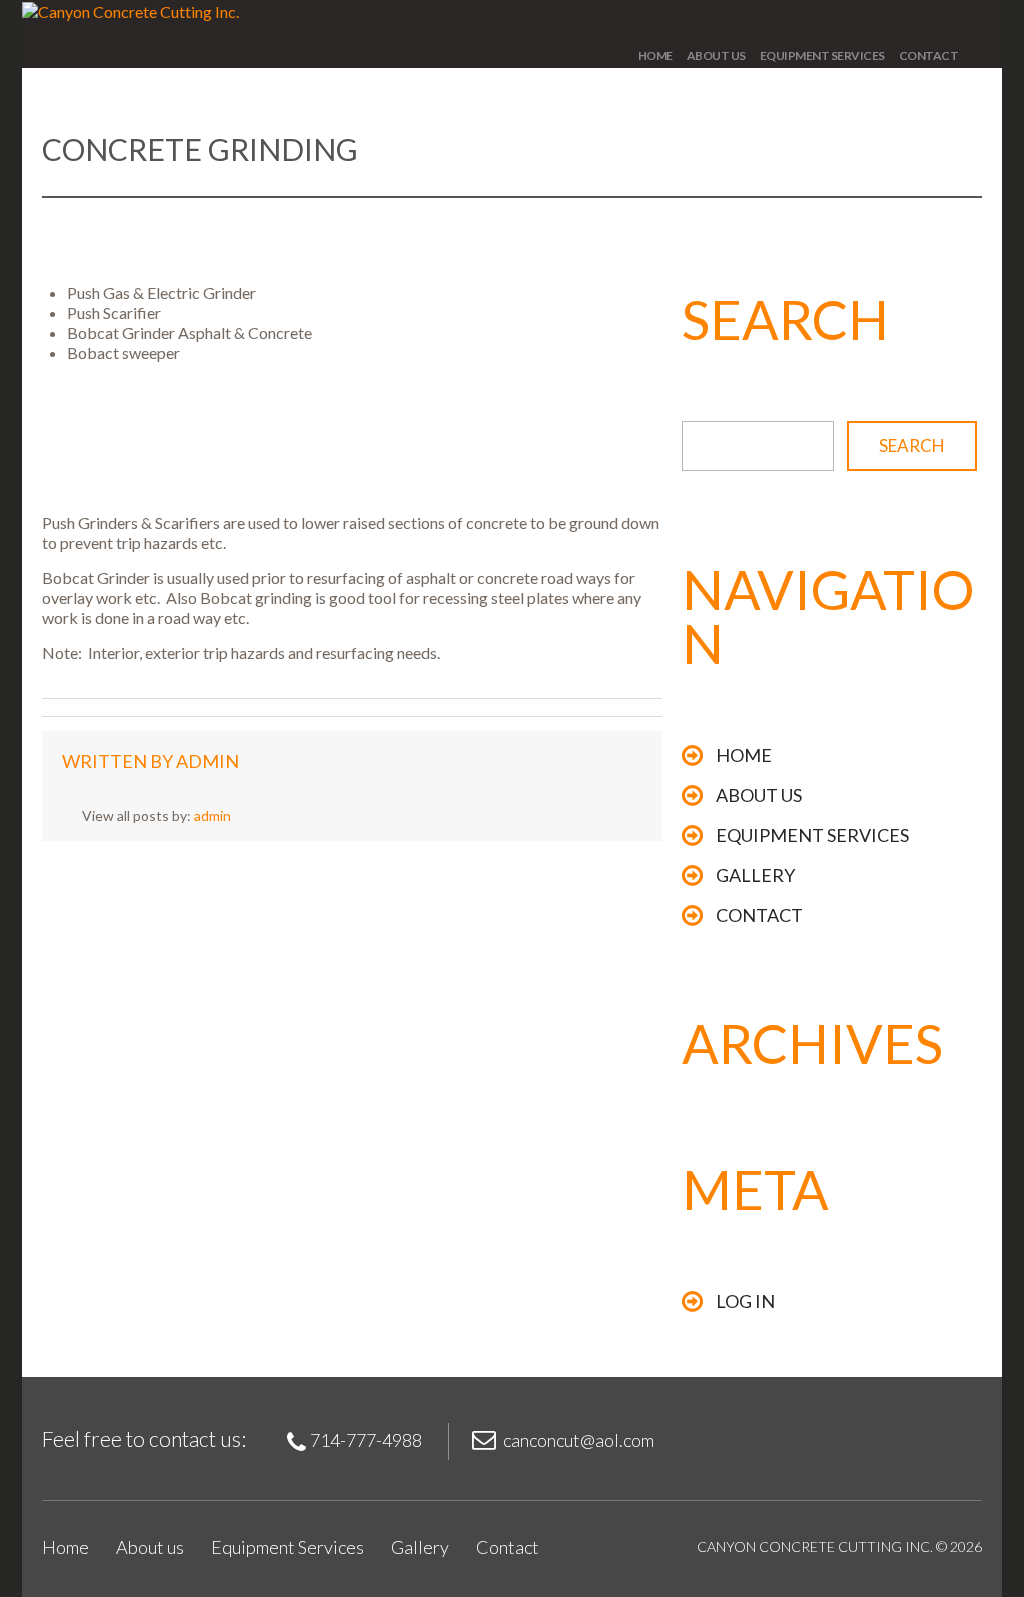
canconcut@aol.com (578, 1440)
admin (207, 761)
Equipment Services (822, 55)
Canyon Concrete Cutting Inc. (815, 1546)
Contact (929, 55)
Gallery (755, 875)
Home (655, 55)
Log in (745, 1301)
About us (716, 55)
